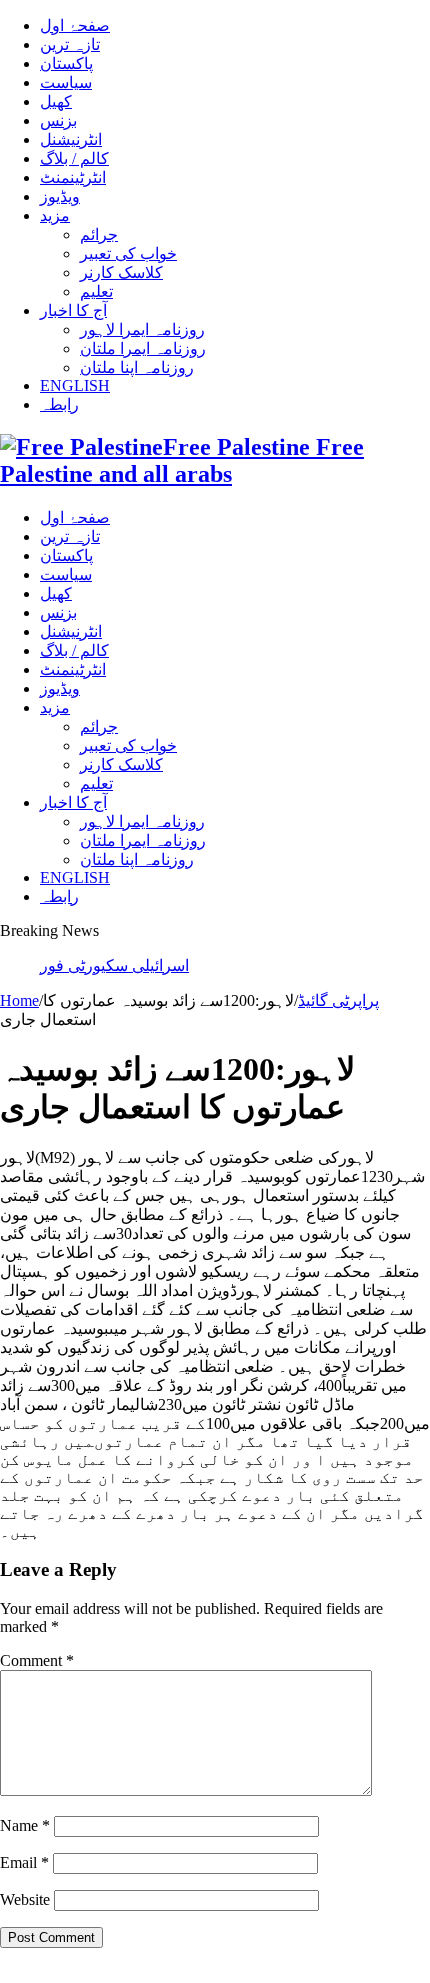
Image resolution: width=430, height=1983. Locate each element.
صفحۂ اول (75, 25)
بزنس (58, 120)
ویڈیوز (60, 196)
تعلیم (96, 291)
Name (25, 1825)
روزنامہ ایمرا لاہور (142, 329)
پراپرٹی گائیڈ (338, 1000)
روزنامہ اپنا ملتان (137, 367)
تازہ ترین (70, 44)
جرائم (99, 234)
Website (25, 1899)
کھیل (56, 101)
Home (19, 1000)
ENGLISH (75, 385)
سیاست (66, 82)
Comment (37, 1660)
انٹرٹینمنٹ (73, 177)
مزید (55, 215)
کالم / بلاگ (74, 158)
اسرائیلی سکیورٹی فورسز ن (133, 965)
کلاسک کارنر (121, 272)
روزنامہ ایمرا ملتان (143, 348)
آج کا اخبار (73, 310)
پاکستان (66, 63)
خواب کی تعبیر (128, 253)
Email (24, 1862)
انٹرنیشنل (71, 139)
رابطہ (59, 404)
